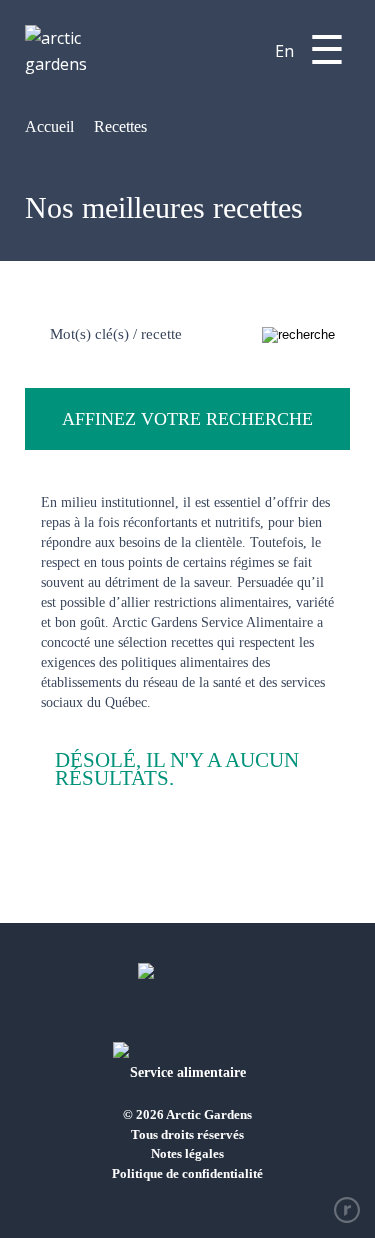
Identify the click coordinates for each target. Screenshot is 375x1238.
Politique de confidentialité (187, 1173)
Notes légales (187, 1153)
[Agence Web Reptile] (347, 1210)
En (284, 51)
